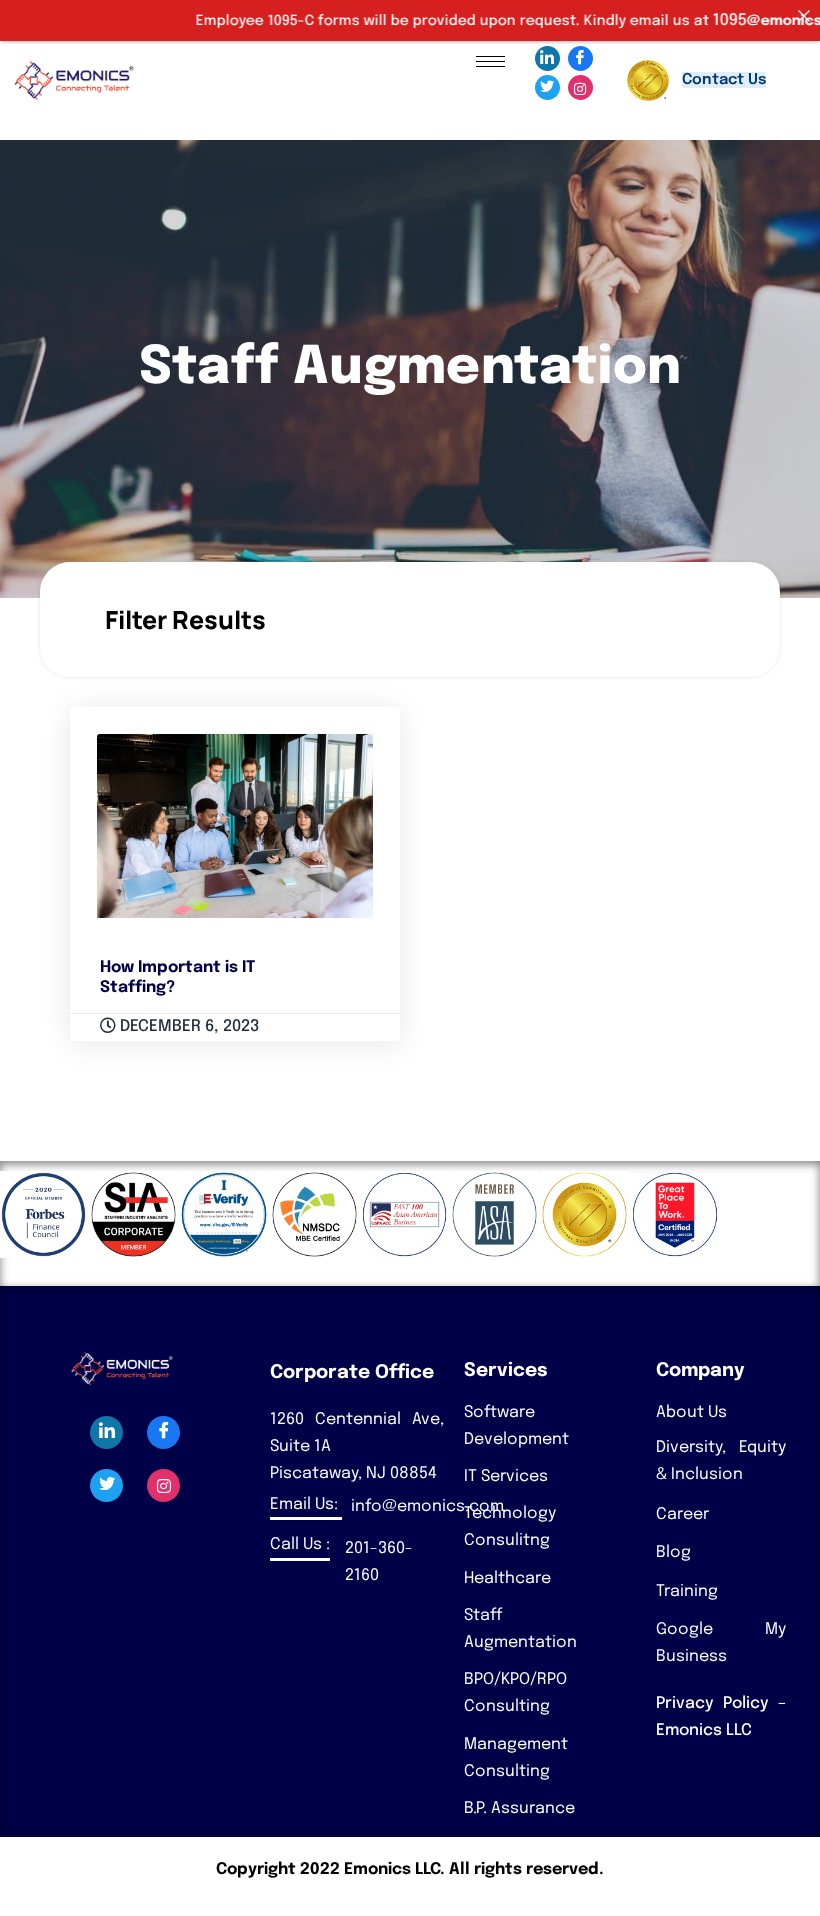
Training (687, 1591)
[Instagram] (580, 87)
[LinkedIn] (547, 58)
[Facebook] (580, 58)
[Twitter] (547, 87)
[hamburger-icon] (490, 61)
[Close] (804, 16)
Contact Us (724, 80)
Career (682, 1514)
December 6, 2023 (187, 1026)
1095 (697, 20)
